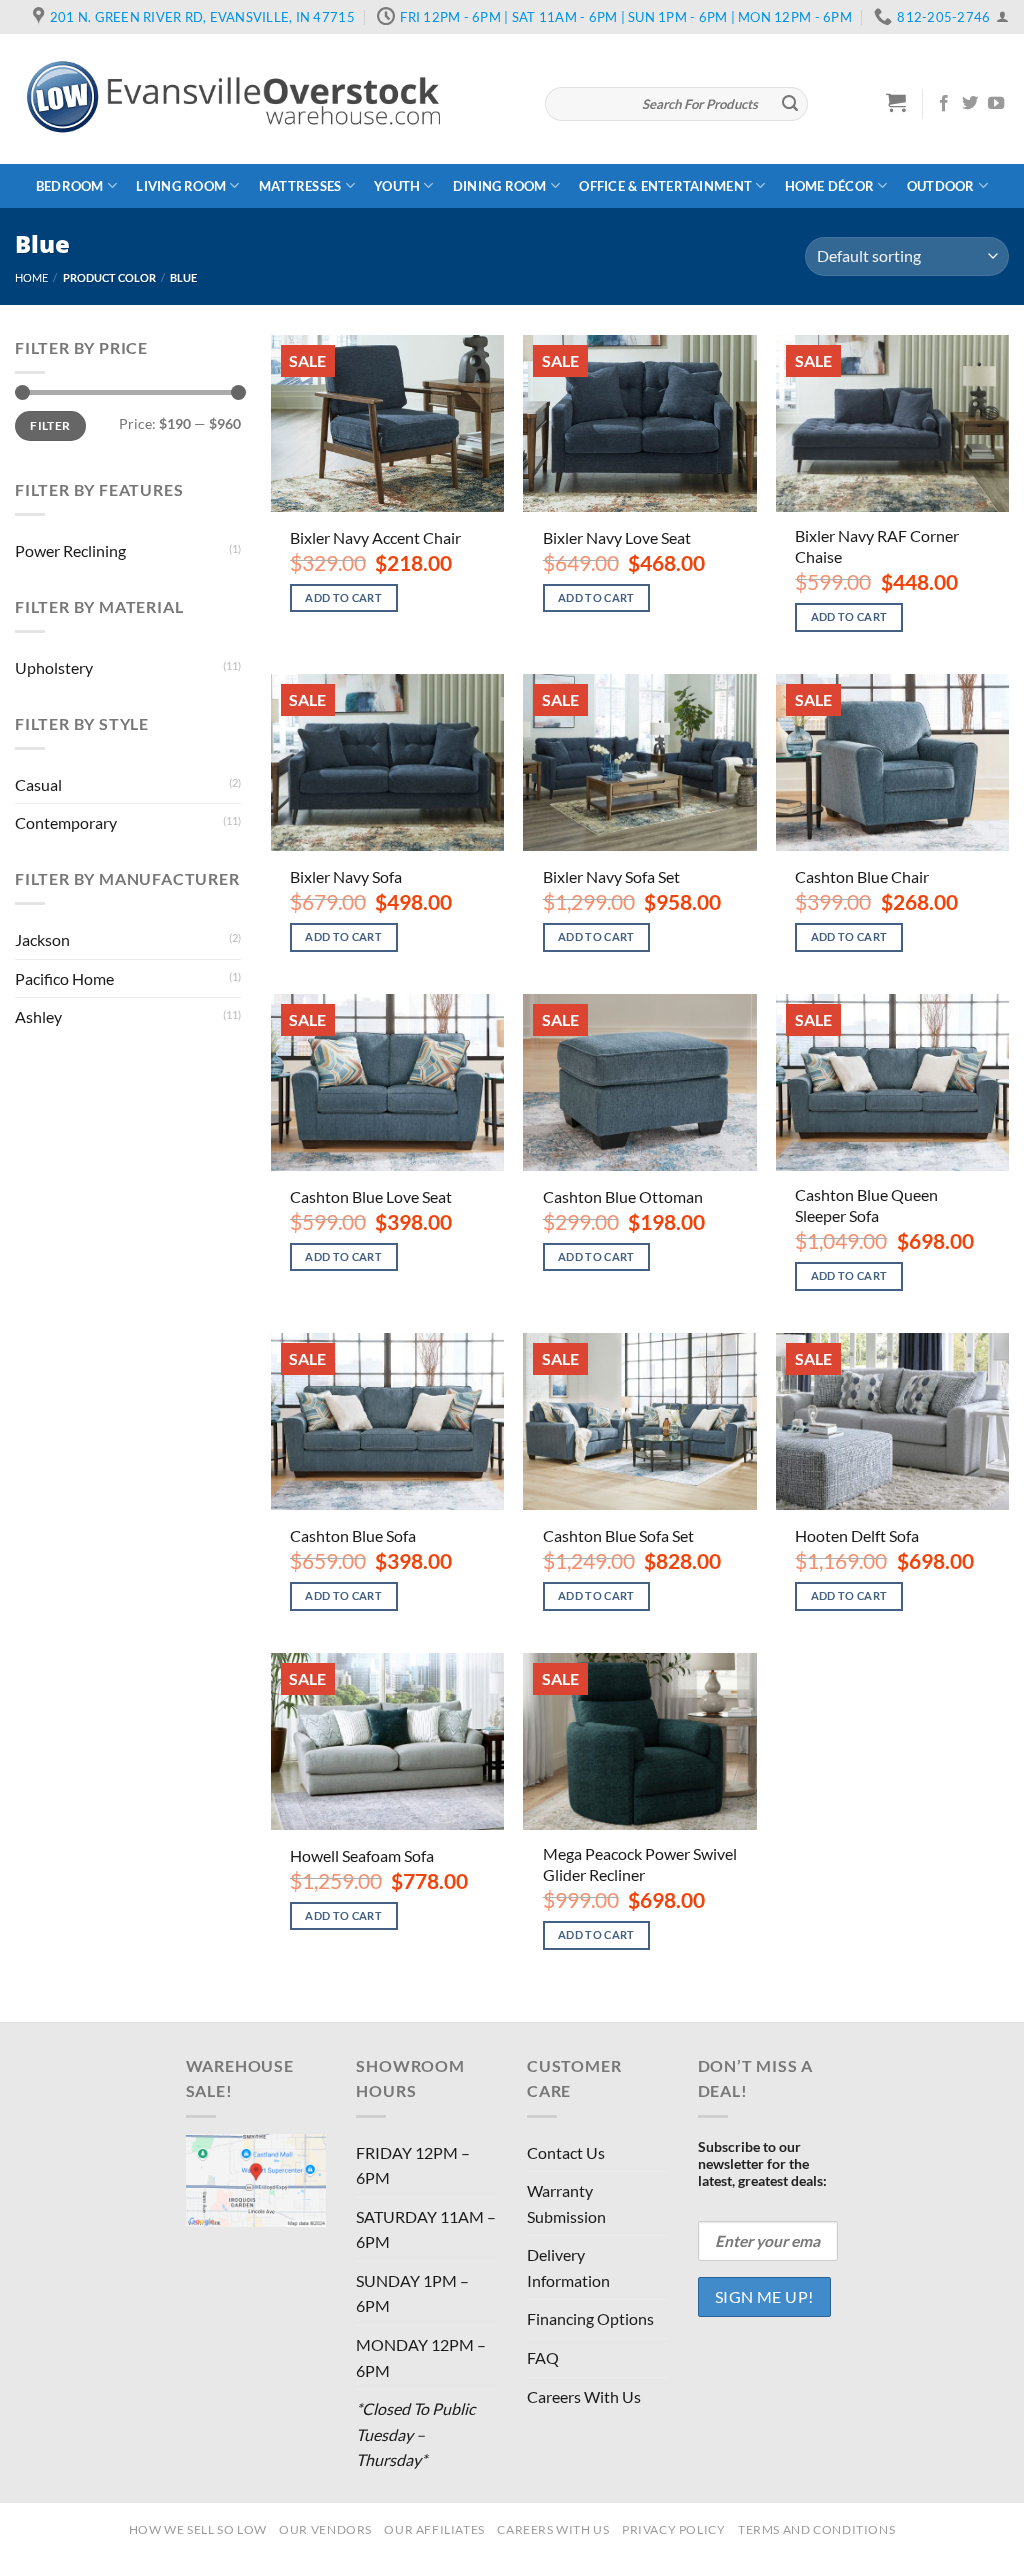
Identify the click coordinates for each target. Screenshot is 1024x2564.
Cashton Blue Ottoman (623, 1196)
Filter (50, 425)
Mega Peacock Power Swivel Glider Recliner (640, 1864)
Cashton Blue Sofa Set (618, 1535)
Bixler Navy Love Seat (617, 537)
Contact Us (566, 2152)
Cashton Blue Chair (862, 876)
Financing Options (590, 2318)
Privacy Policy (674, 2529)
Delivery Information (568, 2267)
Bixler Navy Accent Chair (375, 537)
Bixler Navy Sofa (346, 876)
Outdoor (941, 186)
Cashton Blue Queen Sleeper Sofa (866, 1205)
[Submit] (790, 104)
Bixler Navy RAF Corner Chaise (877, 546)
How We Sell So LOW (198, 2529)
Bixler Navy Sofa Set (611, 876)
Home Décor (830, 186)
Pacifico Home (64, 978)
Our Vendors (325, 2529)
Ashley (38, 1016)
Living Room (181, 186)
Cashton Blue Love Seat (371, 1196)
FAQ (543, 2357)
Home (31, 277)
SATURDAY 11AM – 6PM (426, 2229)
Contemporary (66, 822)
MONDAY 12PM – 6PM (421, 2357)
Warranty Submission (566, 2203)
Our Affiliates (434, 2529)
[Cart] (896, 102)
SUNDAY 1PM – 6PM (412, 2293)
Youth (397, 186)
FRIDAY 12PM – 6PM (413, 2165)
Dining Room (500, 186)
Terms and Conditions (816, 2529)
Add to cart (343, 597)
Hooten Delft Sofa (857, 1535)
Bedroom (70, 186)
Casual (38, 784)
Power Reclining (70, 550)
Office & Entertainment (665, 186)
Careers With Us (584, 2396)
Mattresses (300, 186)
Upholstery (54, 667)
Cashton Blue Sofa (353, 1535)
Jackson (42, 939)
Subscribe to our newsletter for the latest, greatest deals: (762, 2163)
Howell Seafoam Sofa (362, 1855)
